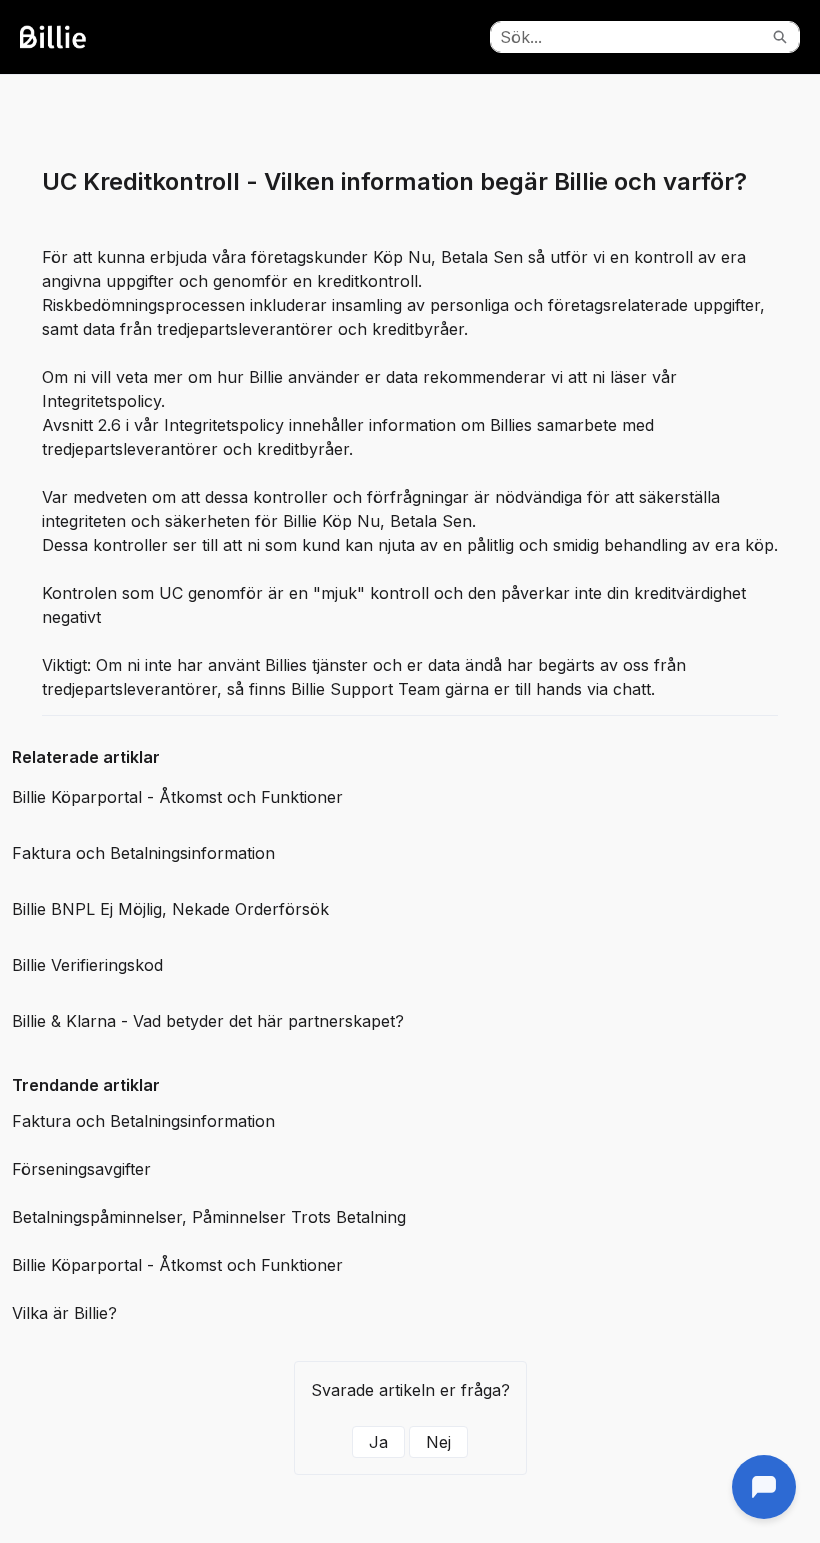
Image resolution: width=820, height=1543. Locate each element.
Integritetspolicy (101, 401)
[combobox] (626, 37)
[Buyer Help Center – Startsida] (75, 37)
